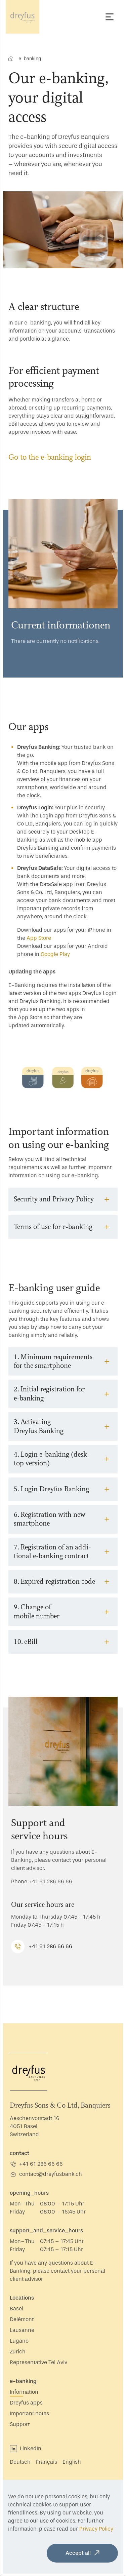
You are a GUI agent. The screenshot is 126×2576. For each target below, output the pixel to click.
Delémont (22, 2332)
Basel (16, 2322)
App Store (39, 938)
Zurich (18, 2365)
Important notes (29, 2427)
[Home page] (23, 17)
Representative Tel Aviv (38, 2375)
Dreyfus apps (26, 2416)
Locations (22, 2311)
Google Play (55, 954)
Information (24, 2405)
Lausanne (22, 2343)
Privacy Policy (25, 2529)
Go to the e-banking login (50, 457)
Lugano (19, 2354)
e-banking (23, 2394)
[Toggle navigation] (110, 17)
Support (20, 2437)
